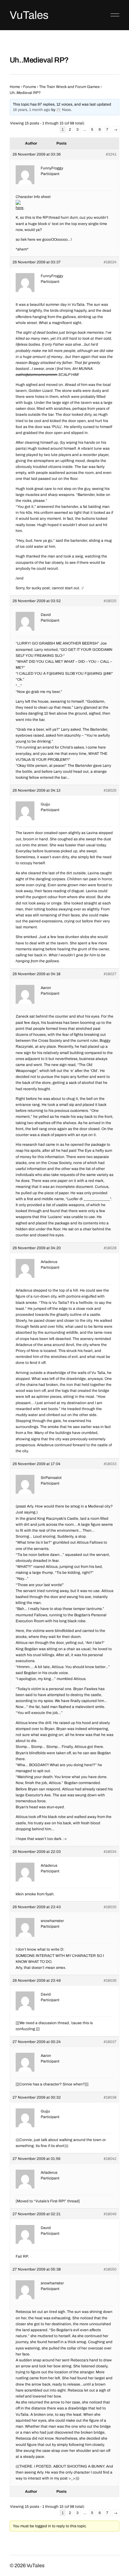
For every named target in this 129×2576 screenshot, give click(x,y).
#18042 (110, 2159)
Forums (30, 87)
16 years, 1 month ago (32, 110)
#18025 (110, 601)
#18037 (110, 2042)
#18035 (110, 1907)
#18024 (110, 262)
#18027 (110, 974)
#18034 (110, 1852)
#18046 (110, 2214)
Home (15, 87)
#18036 (110, 1980)
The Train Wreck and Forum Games (69, 87)
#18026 (110, 790)
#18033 (110, 1464)
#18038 (110, 2097)
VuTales (29, 15)
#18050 (110, 2269)
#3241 (111, 154)
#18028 (110, 1248)
